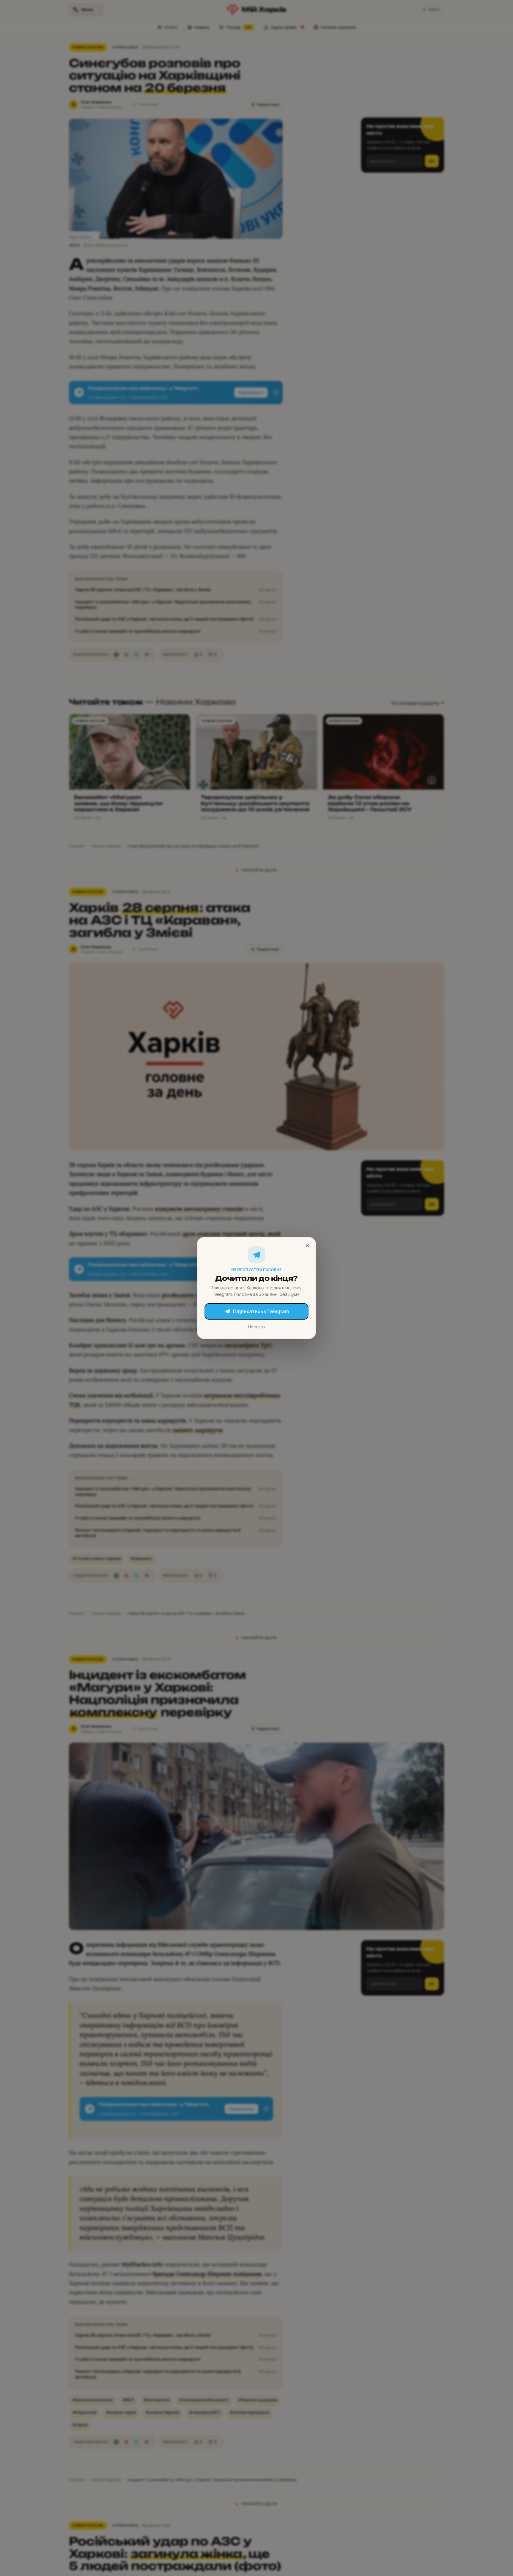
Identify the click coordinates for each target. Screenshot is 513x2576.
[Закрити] (307, 1246)
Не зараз (256, 1327)
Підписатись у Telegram (261, 1311)
